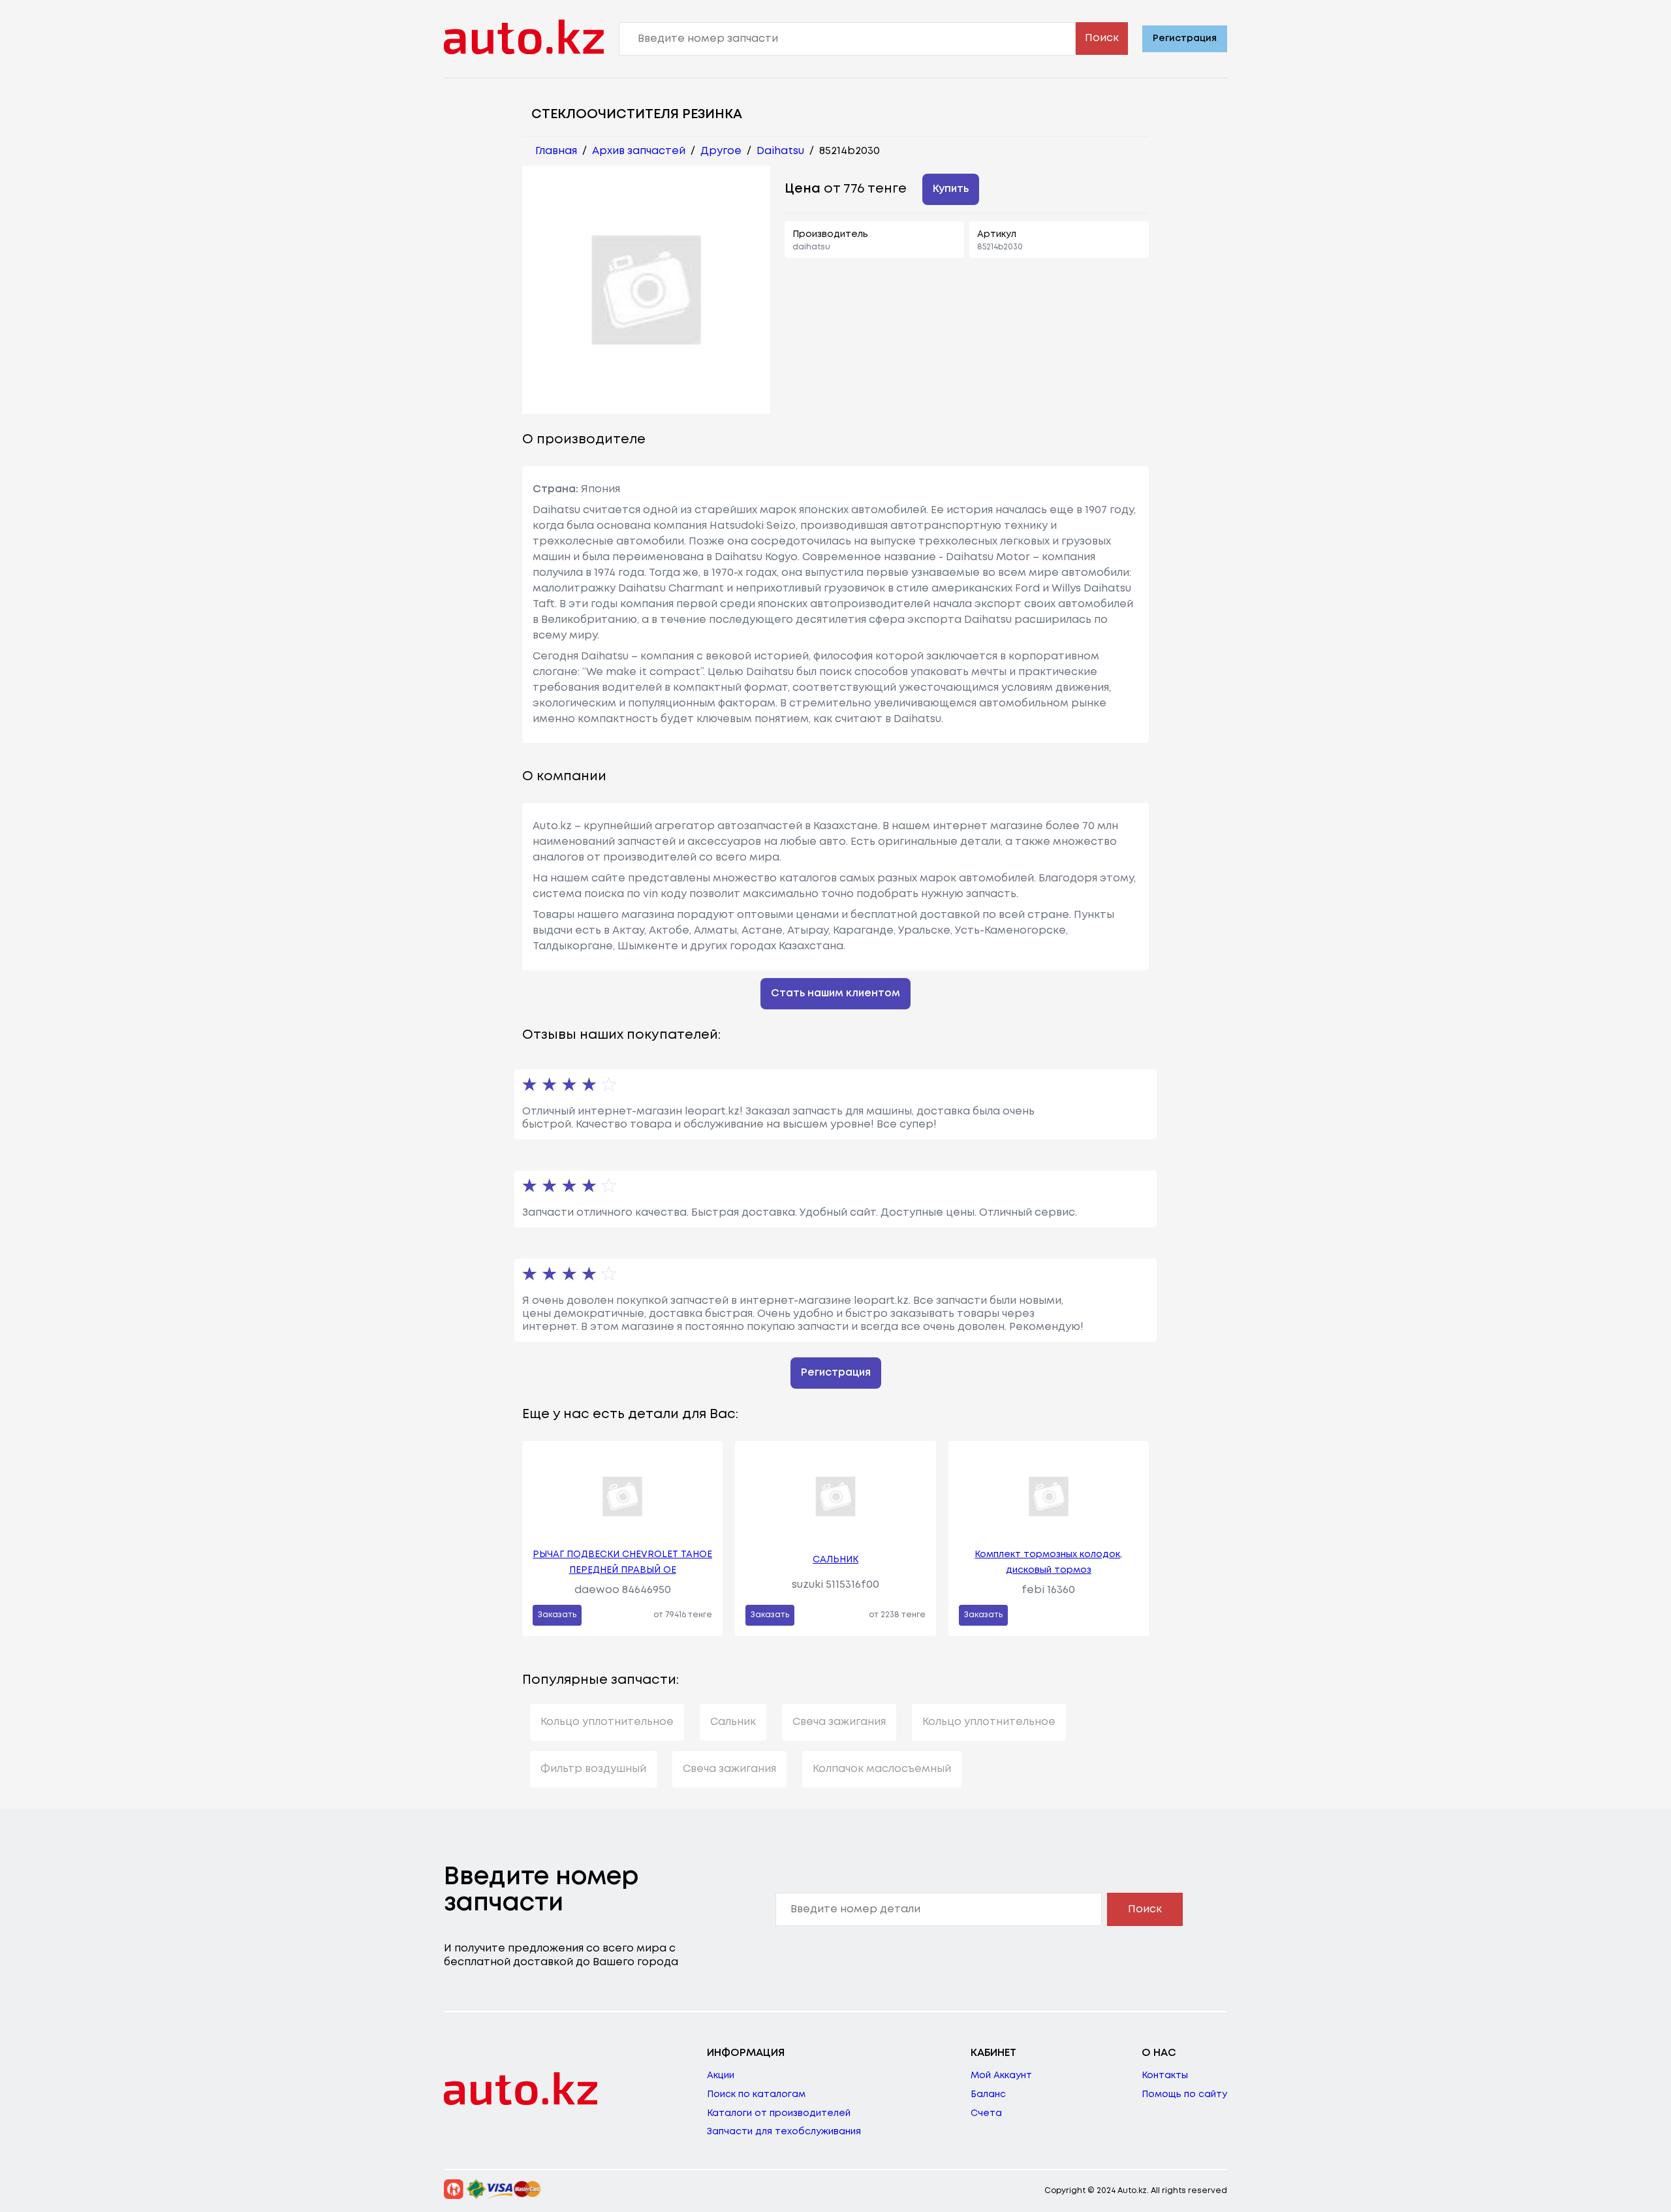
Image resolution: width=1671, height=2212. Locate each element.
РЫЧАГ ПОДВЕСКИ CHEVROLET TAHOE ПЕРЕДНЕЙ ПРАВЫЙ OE (622, 1562)
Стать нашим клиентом (835, 993)
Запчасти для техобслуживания (784, 2132)
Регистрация (1185, 39)
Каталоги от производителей (779, 2113)
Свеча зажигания (839, 1722)
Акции (721, 2076)
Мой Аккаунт (1001, 2076)
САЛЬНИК (835, 1560)
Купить (951, 189)
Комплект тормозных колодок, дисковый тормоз (1048, 1562)
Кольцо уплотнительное (607, 1722)
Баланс (988, 2094)
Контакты (1165, 2076)
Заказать (557, 1615)
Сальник (733, 1722)
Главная (556, 151)
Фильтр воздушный (593, 1769)
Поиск (1102, 38)
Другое (721, 151)
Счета (986, 2113)
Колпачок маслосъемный (882, 1769)
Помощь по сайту (1184, 2094)
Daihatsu (780, 151)
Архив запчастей (639, 151)
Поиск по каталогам (756, 2094)
